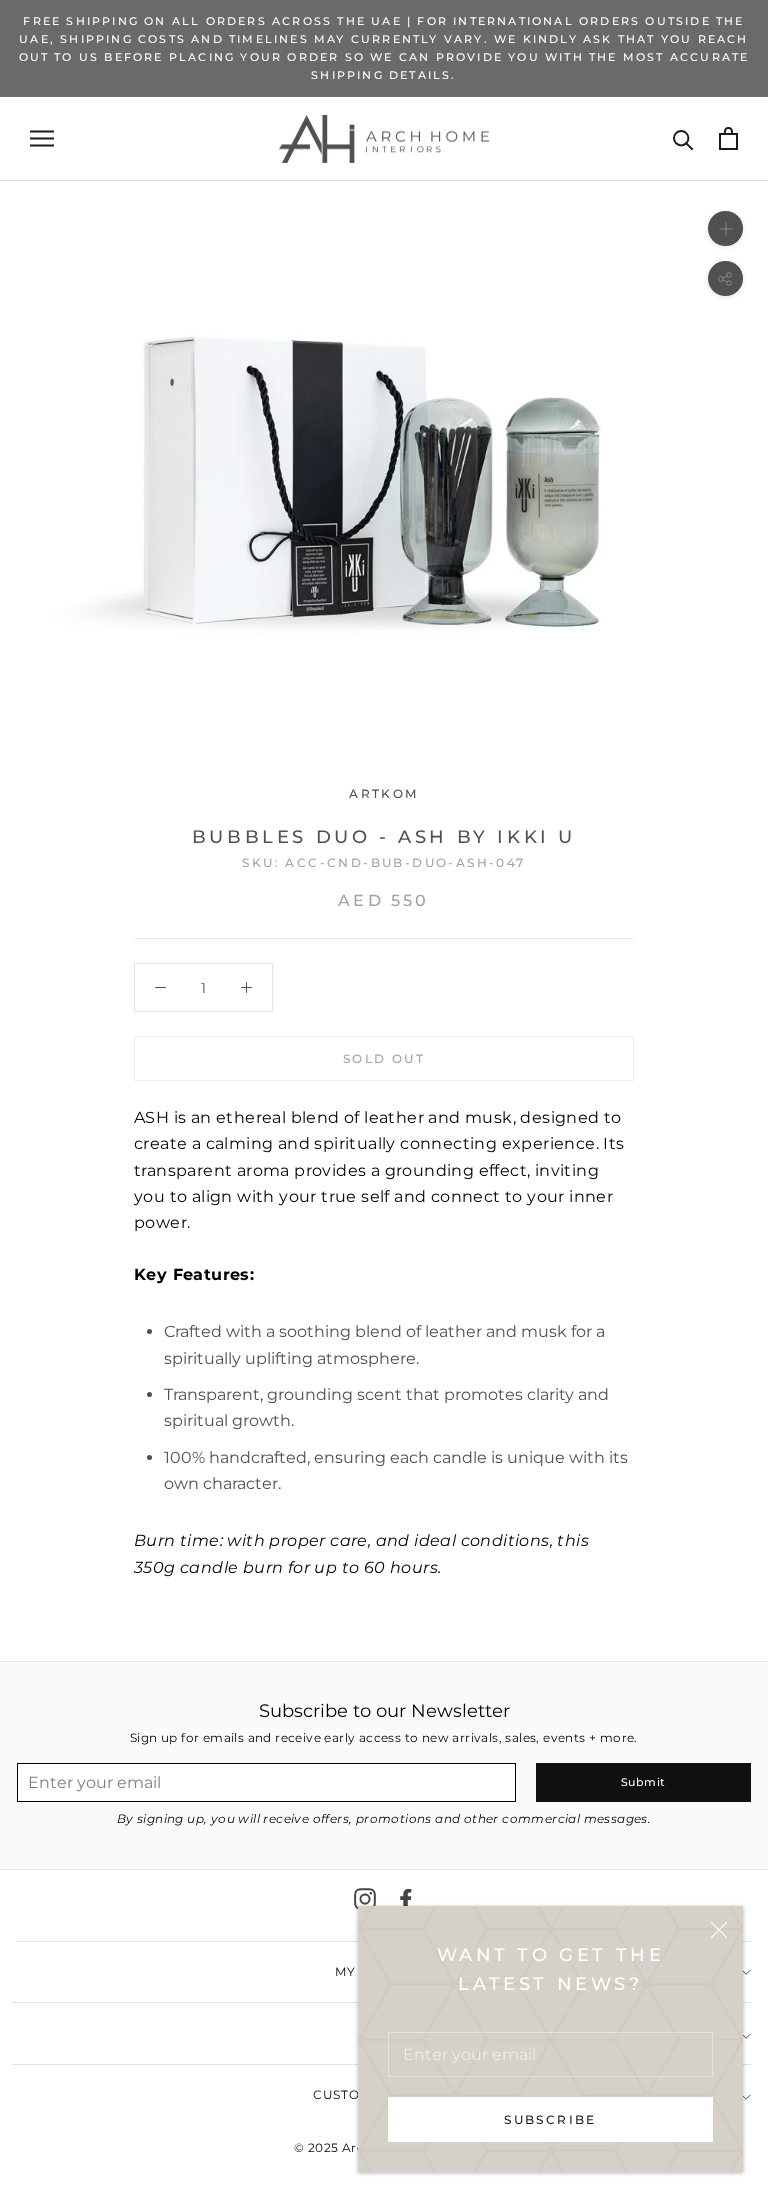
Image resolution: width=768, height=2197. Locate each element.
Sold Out (384, 1058)
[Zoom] (725, 228)
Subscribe (550, 2119)
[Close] (719, 1930)
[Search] (683, 138)
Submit (643, 1782)
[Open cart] (728, 138)
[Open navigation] (42, 138)
